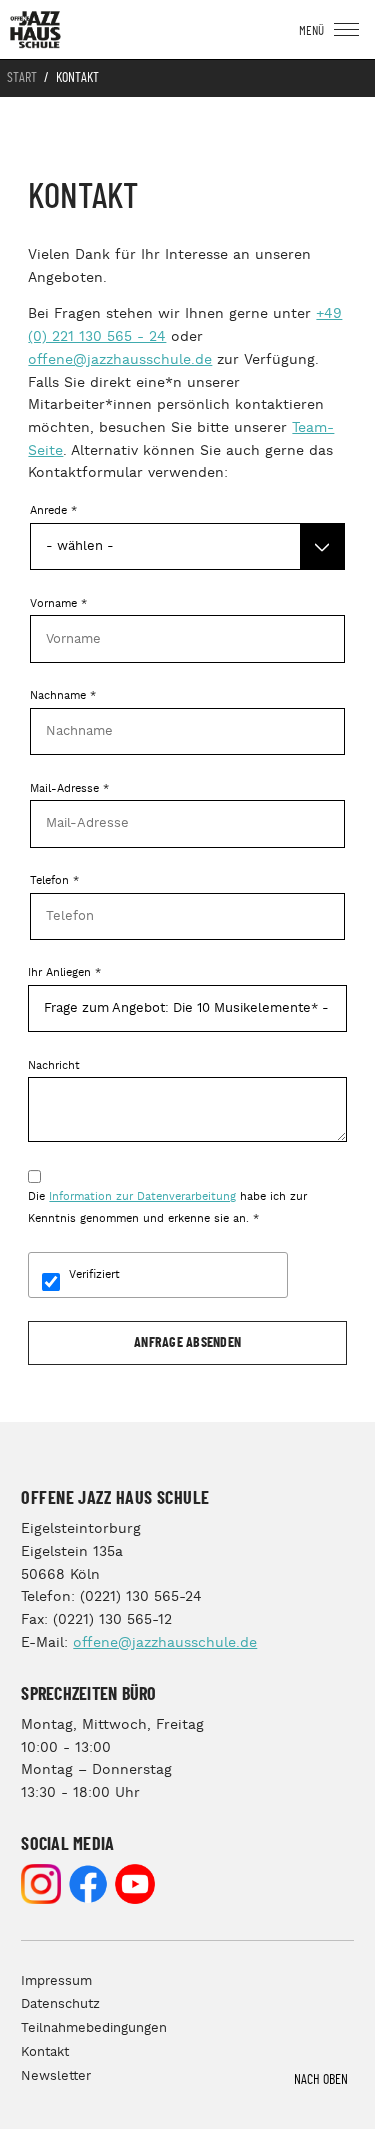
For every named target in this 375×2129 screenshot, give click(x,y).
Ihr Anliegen (64, 973)
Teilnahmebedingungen (94, 2028)
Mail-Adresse (69, 789)
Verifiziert (94, 1275)
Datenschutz (60, 2004)
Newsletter (56, 2076)
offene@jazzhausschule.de (120, 360)
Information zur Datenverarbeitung (142, 1197)
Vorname (58, 604)
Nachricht (54, 1066)
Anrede (53, 511)
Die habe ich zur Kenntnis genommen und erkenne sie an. (167, 1208)
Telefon (54, 881)
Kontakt (45, 2052)
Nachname (63, 696)
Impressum (56, 1981)
